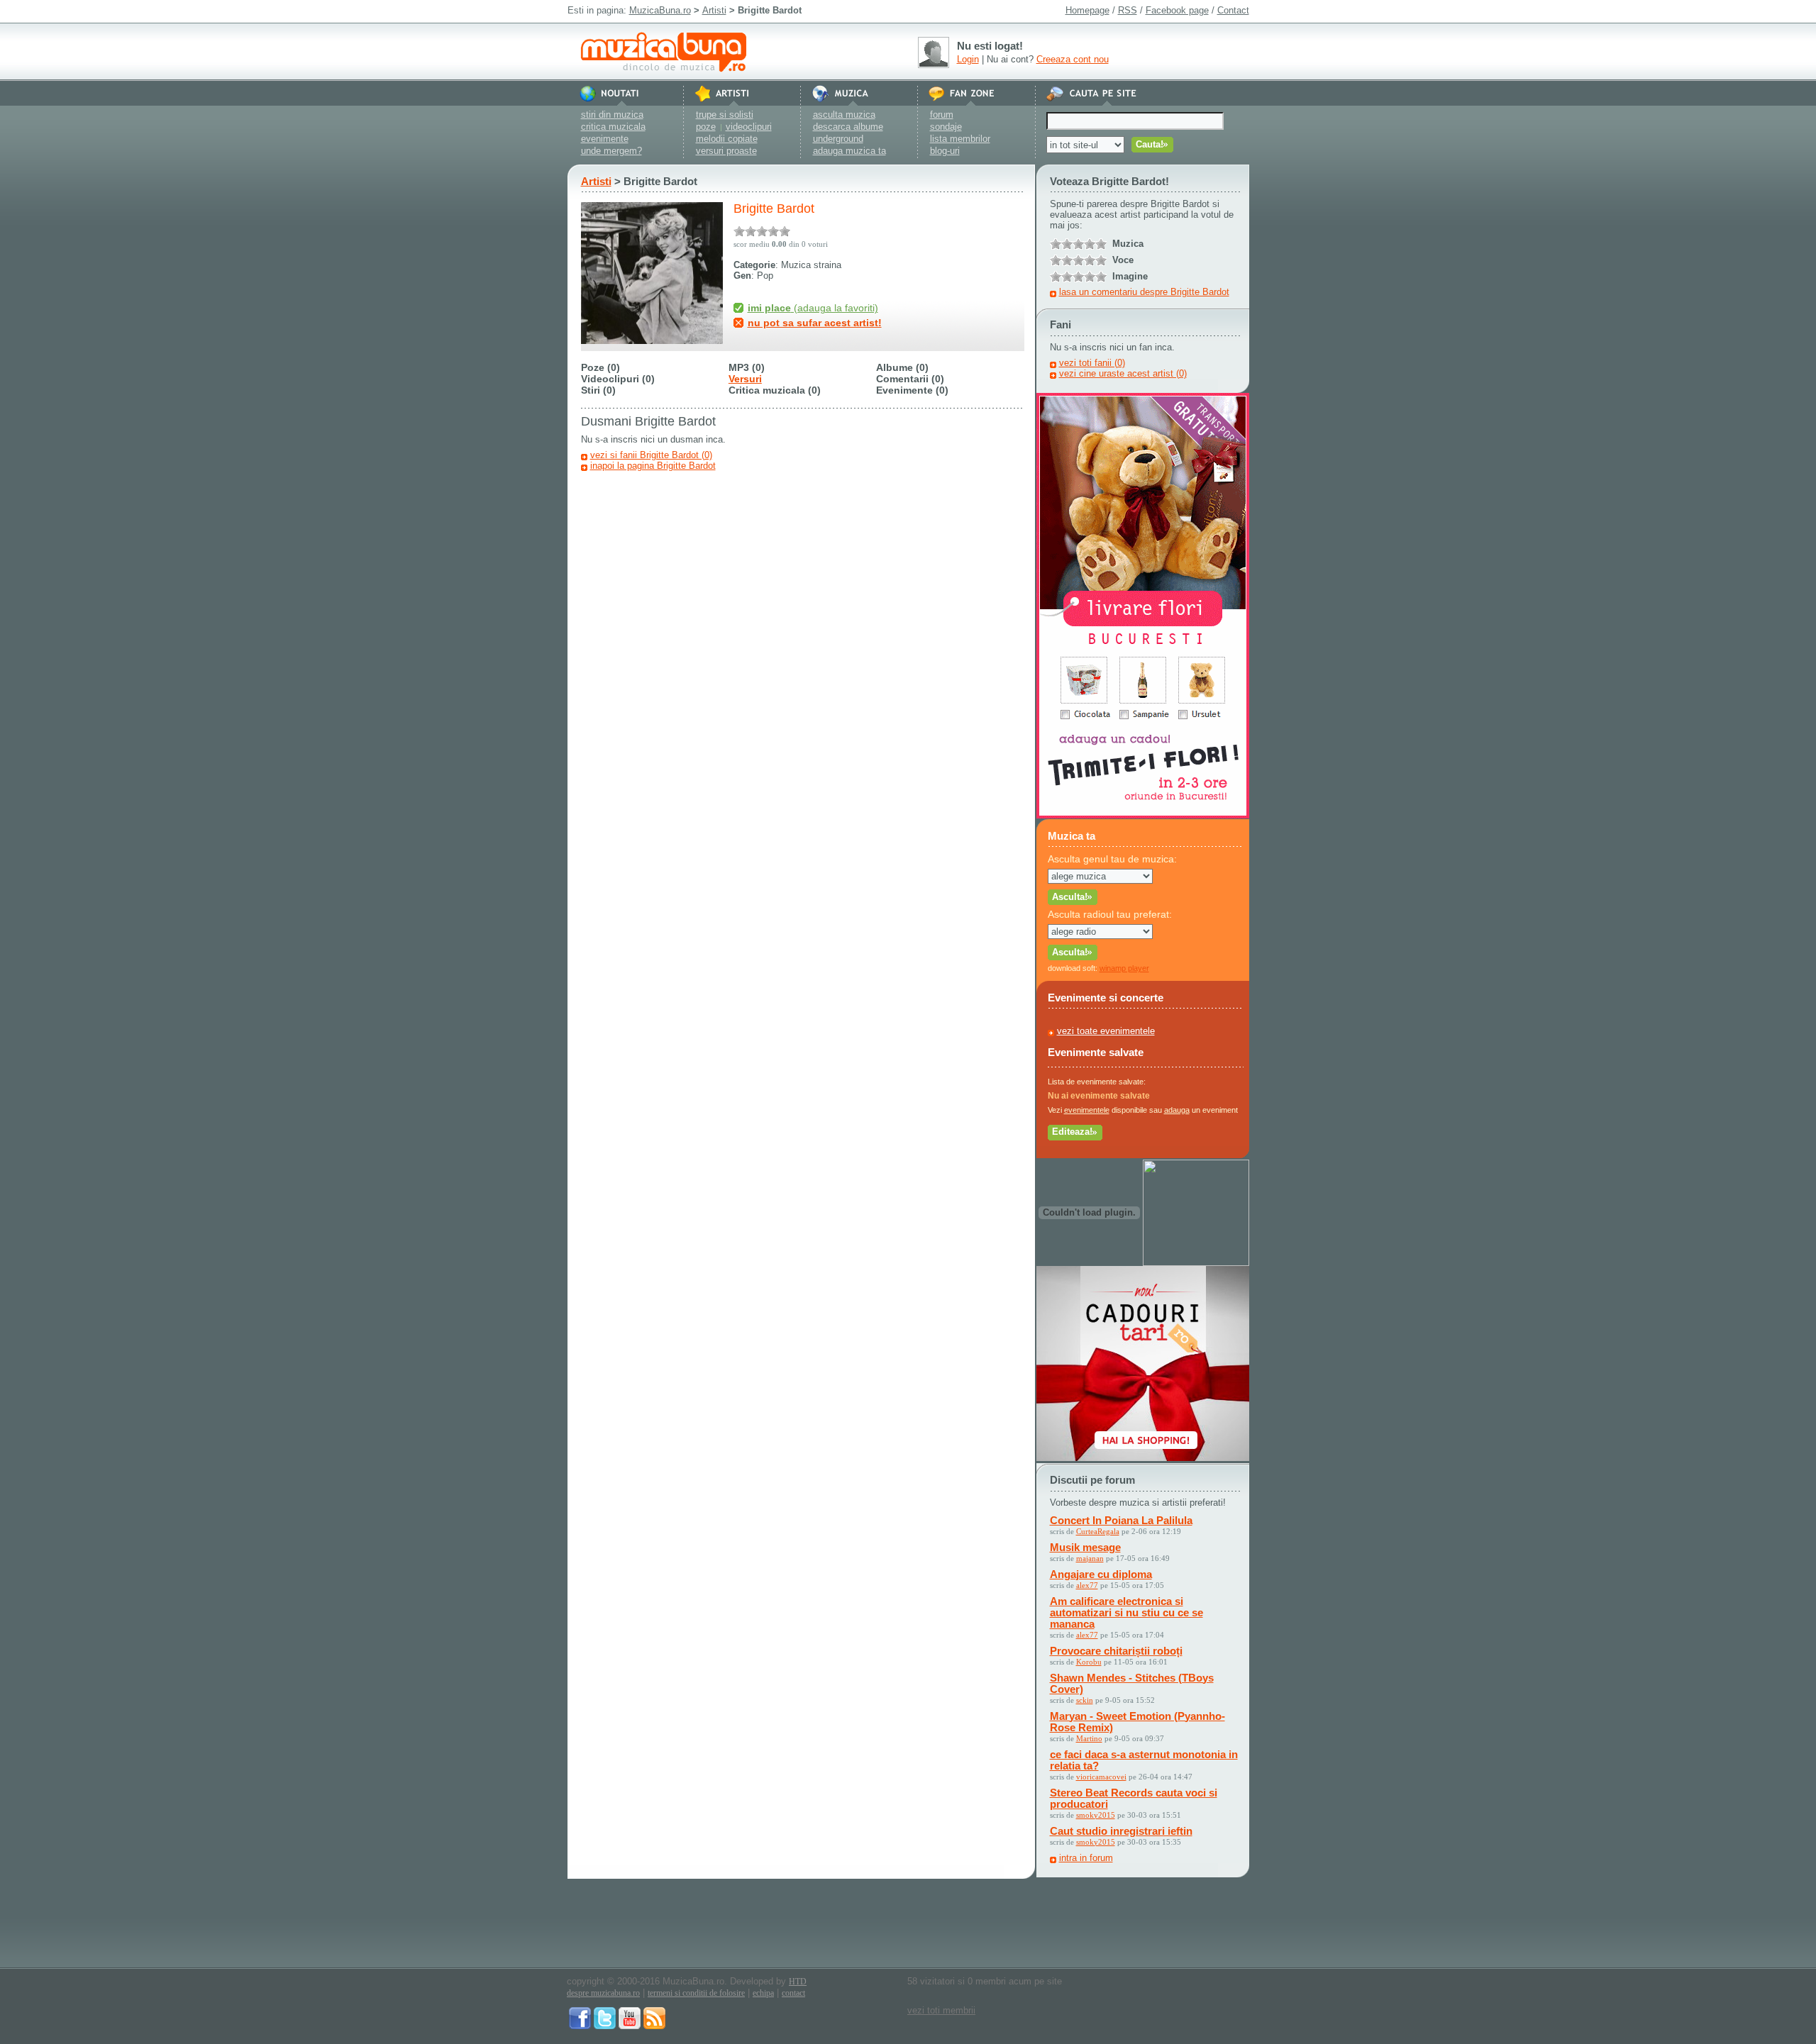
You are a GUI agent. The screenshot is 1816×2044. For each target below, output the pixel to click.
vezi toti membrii (941, 2010)
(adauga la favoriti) (813, 308)
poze (706, 127)
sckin (1085, 1700)
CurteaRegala (1098, 1531)
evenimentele (1087, 1110)
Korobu (1089, 1662)
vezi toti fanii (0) (1092, 363)
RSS (1128, 10)
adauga (1177, 1110)
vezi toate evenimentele (1106, 1031)
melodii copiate (727, 139)
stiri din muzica (612, 115)
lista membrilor (960, 139)
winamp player (1124, 968)
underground (838, 139)
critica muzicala (613, 127)
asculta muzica (844, 115)
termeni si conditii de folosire (696, 1993)
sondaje (946, 127)
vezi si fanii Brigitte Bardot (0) (651, 455)
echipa (763, 1993)
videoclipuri (749, 127)
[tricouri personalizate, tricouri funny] (1196, 1263)
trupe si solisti (725, 115)
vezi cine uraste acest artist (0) (1123, 373)
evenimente (605, 139)
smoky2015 (1096, 1815)
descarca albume (848, 127)
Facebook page (1177, 10)
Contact (1233, 10)
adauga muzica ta (849, 151)
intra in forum (1086, 1858)
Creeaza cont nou (1073, 59)
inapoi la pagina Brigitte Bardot (653, 466)
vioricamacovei (1101, 1777)
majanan (1090, 1558)
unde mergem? (611, 151)
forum (942, 115)
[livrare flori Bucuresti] (1143, 815)
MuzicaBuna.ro (660, 10)
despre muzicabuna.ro (603, 1993)
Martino (1089, 1738)
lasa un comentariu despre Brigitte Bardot (1144, 292)
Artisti (714, 10)
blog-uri (945, 151)
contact (793, 1993)
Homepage (1087, 10)
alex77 (1087, 1585)
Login (968, 59)
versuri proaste (726, 151)
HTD (798, 1982)
